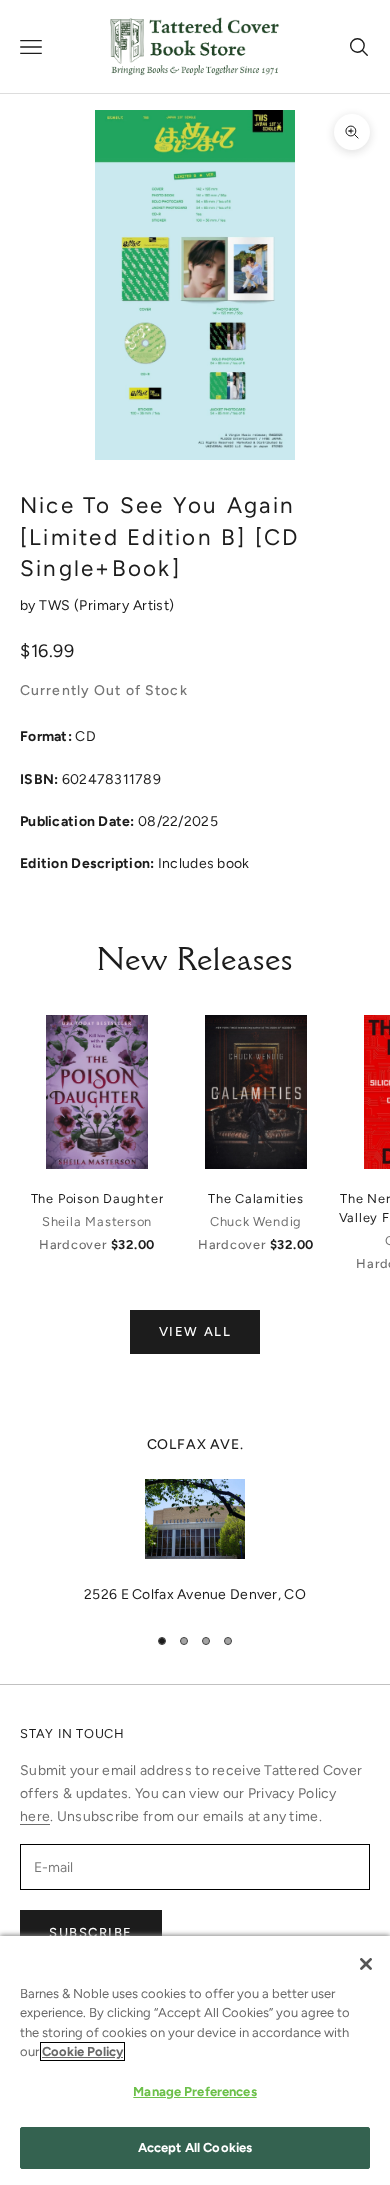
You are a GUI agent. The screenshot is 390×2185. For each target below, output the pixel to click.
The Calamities (256, 1198)
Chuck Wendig (256, 1221)
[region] (195, 1520)
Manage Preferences (194, 2091)
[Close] (366, 1964)
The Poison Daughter (97, 1198)
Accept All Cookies (195, 2147)
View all (195, 1331)
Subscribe (91, 1932)
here (35, 1816)
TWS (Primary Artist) (106, 605)
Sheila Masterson (97, 1221)
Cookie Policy (82, 2051)
